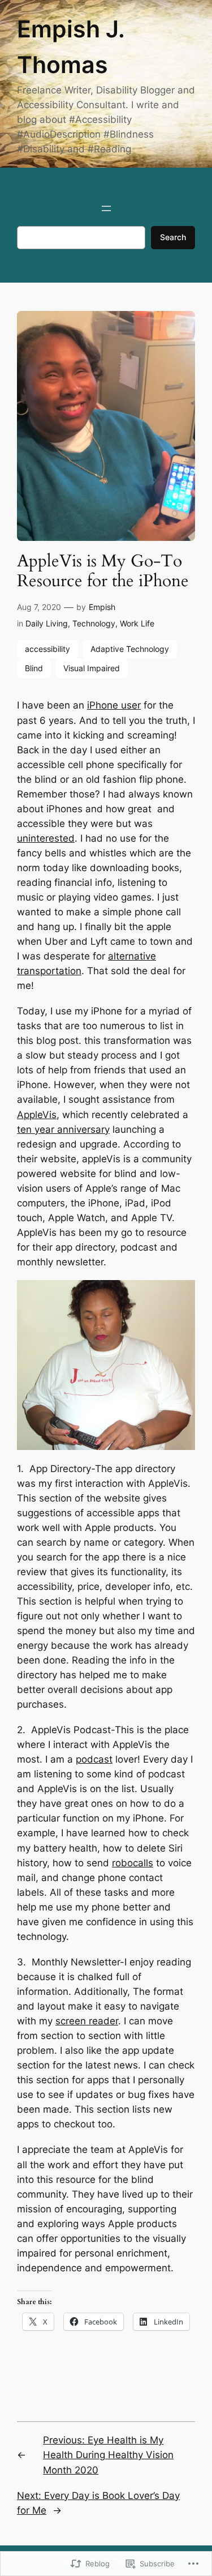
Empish (102, 607)
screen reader (87, 2021)
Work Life (137, 623)
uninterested (46, 838)
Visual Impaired (92, 668)
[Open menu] (106, 208)
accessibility (47, 649)
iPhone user (114, 705)
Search (173, 237)
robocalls (133, 1863)
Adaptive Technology (130, 649)
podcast (94, 1759)
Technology (94, 623)
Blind (34, 668)
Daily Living (47, 623)
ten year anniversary (63, 1129)
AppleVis (37, 1115)
